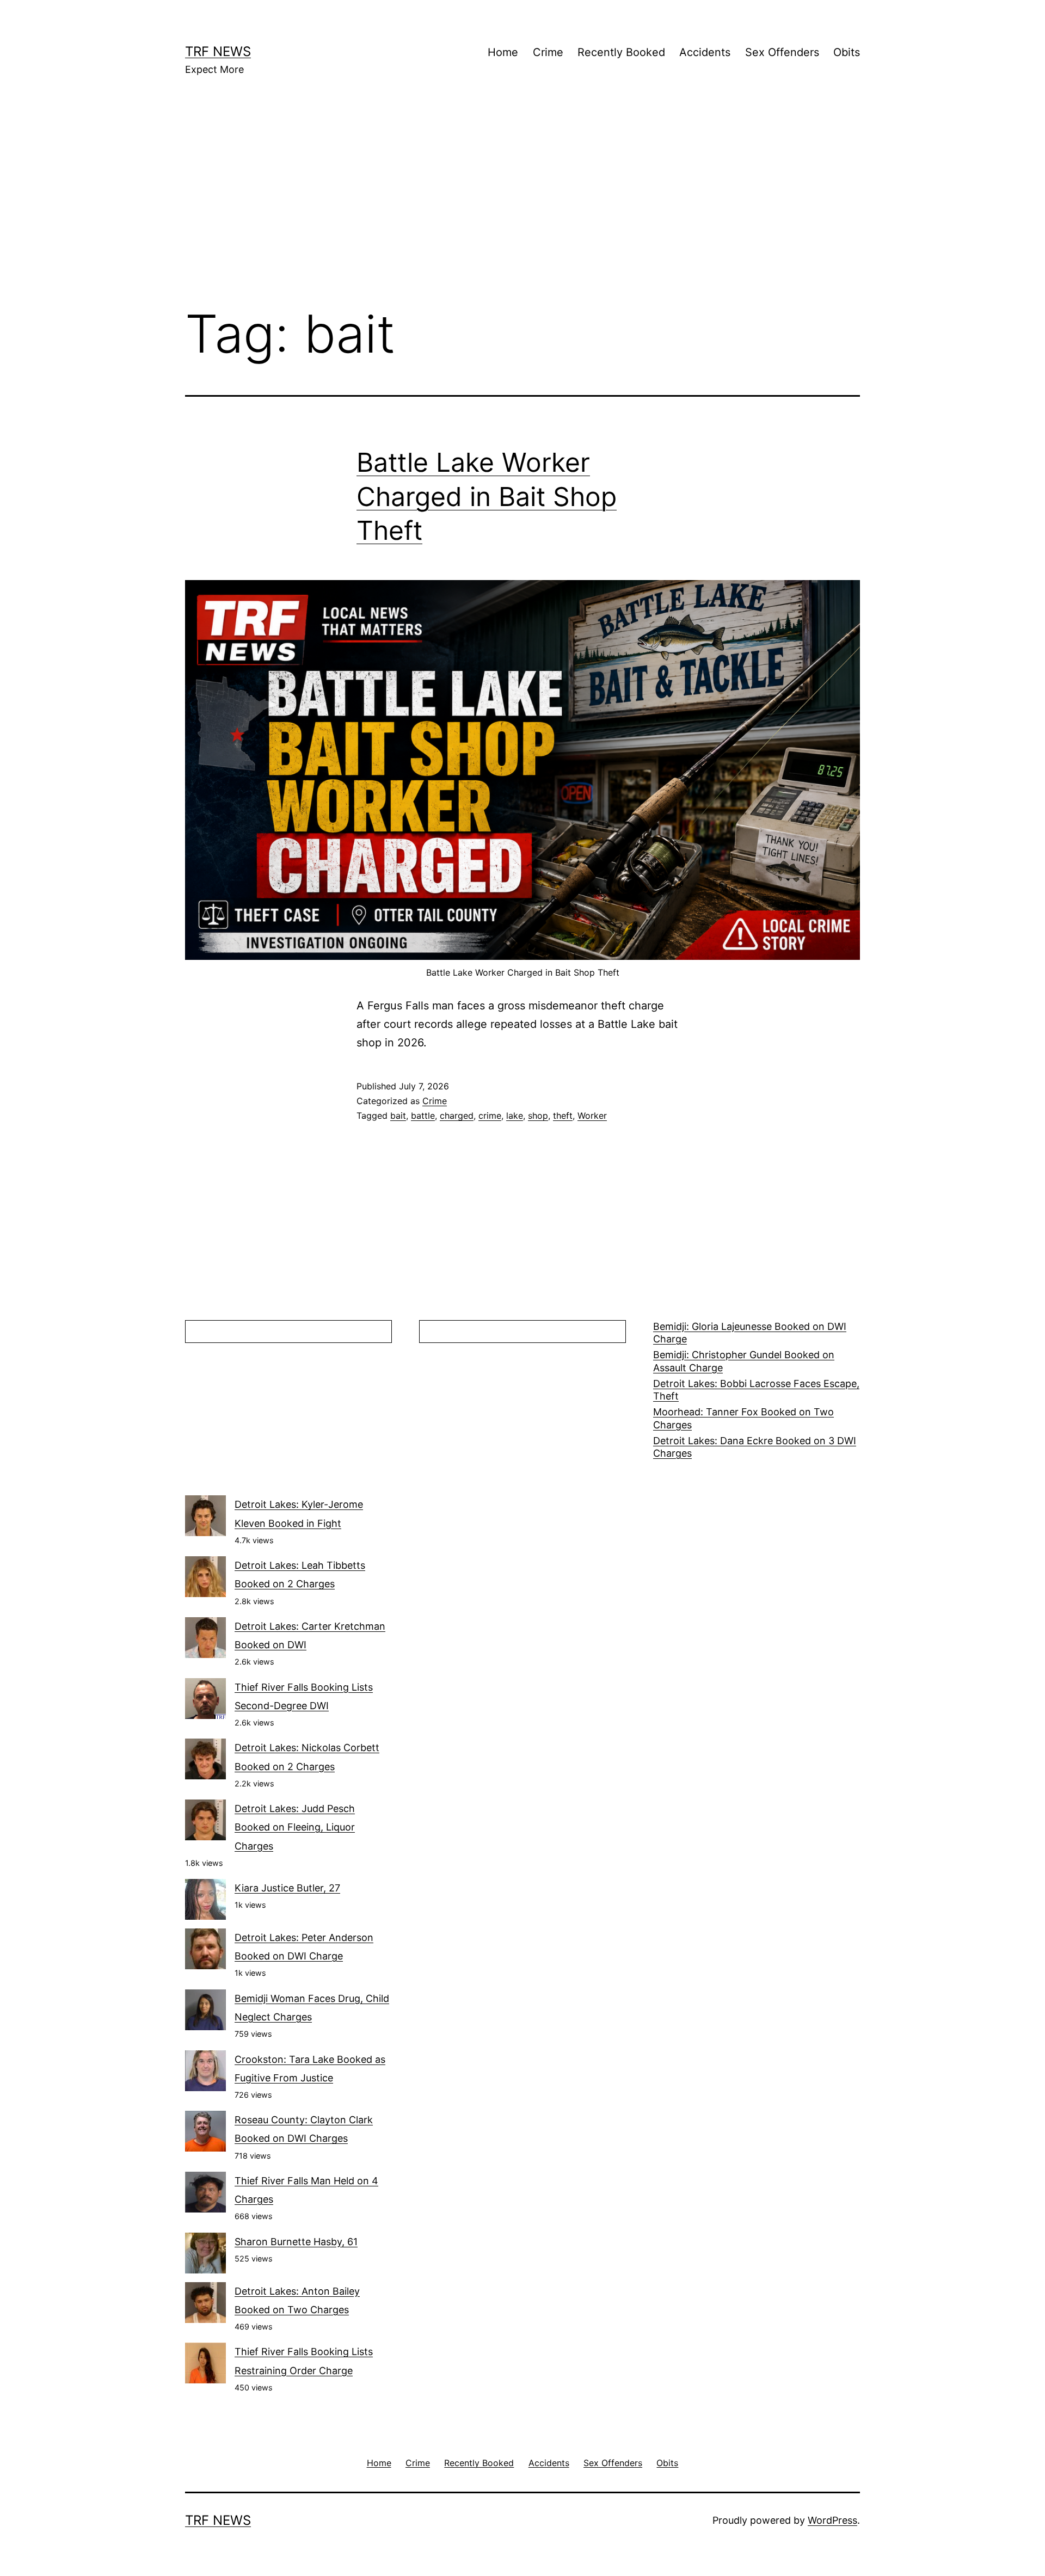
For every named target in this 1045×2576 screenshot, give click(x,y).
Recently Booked (621, 52)
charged (457, 1116)
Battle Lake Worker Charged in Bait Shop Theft (487, 496)
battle (423, 1116)
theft (563, 1116)
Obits (847, 52)
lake (515, 1116)
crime (490, 1116)
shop (538, 1116)
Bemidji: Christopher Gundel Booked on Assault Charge (744, 1361)
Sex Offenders (782, 52)
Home (503, 52)
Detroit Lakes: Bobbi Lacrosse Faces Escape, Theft (756, 1390)
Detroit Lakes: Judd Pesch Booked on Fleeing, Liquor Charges (295, 1827)
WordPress (832, 2520)
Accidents (705, 52)
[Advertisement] (522, 207)
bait (398, 1116)
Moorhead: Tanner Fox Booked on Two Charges (743, 1418)
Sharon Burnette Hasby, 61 (296, 2242)
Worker (592, 1116)
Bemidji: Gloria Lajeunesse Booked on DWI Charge (750, 1333)
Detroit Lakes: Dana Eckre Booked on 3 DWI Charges (755, 1447)
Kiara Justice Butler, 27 (287, 1888)
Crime (548, 52)
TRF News (218, 51)
